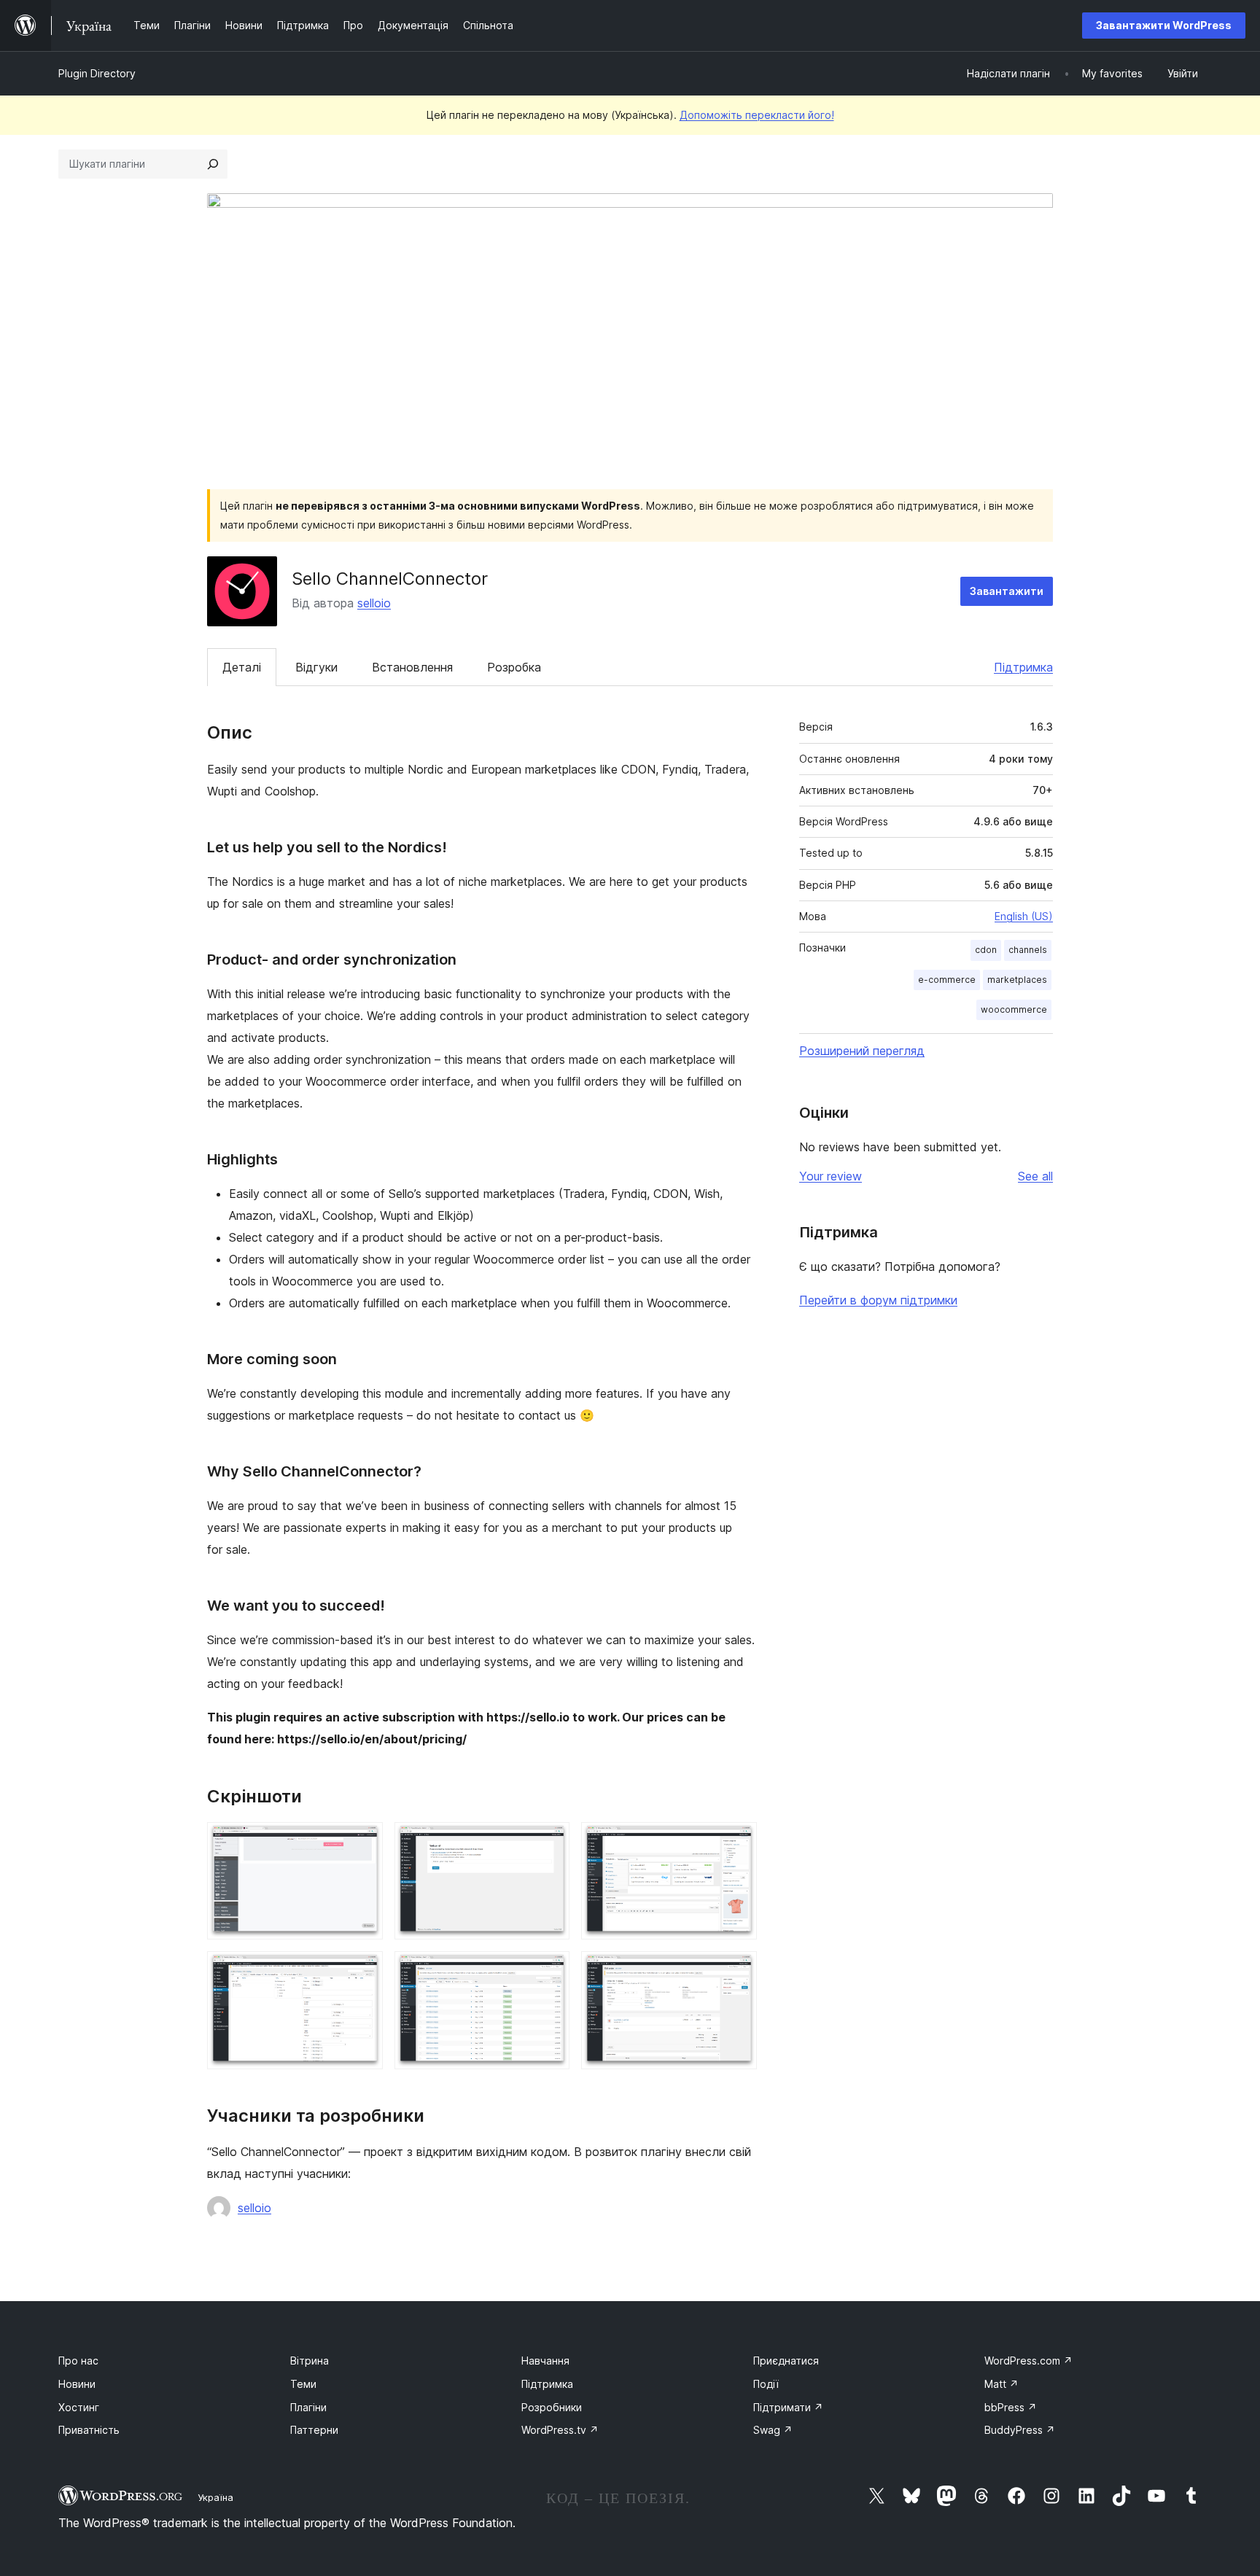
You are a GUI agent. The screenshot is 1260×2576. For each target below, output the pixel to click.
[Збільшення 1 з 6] (363, 1842)
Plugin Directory (97, 73)
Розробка (514, 667)
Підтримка (1023, 667)
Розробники (552, 2407)
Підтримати (788, 2407)
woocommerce (1014, 1009)
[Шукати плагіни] (213, 164)
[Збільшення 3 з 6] (737, 1842)
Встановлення (412, 667)
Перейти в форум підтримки (878, 1300)
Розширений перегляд (862, 1051)
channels (1028, 950)
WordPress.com (1028, 2361)
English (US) (1024, 916)
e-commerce (947, 980)
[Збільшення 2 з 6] (550, 1842)
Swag (773, 2430)
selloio (374, 603)
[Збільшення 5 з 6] (550, 1971)
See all (1035, 1176)
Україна (215, 2497)
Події (766, 2384)
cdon (986, 950)
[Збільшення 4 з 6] (363, 1971)
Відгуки (316, 667)
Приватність (89, 2430)
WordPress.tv (560, 2430)
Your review (831, 1176)
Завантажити (1007, 591)
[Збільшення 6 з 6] (737, 1971)
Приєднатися (786, 2361)
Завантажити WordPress (1164, 25)
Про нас (78, 2361)
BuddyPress (1020, 2430)
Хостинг (79, 2407)
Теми (303, 2384)
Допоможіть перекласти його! (757, 115)
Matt (1002, 2384)
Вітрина (310, 2361)
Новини (77, 2384)
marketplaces (1017, 980)
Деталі (242, 667)
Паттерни (314, 2430)
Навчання (545, 2361)
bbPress (1011, 2407)
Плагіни (308, 2407)
